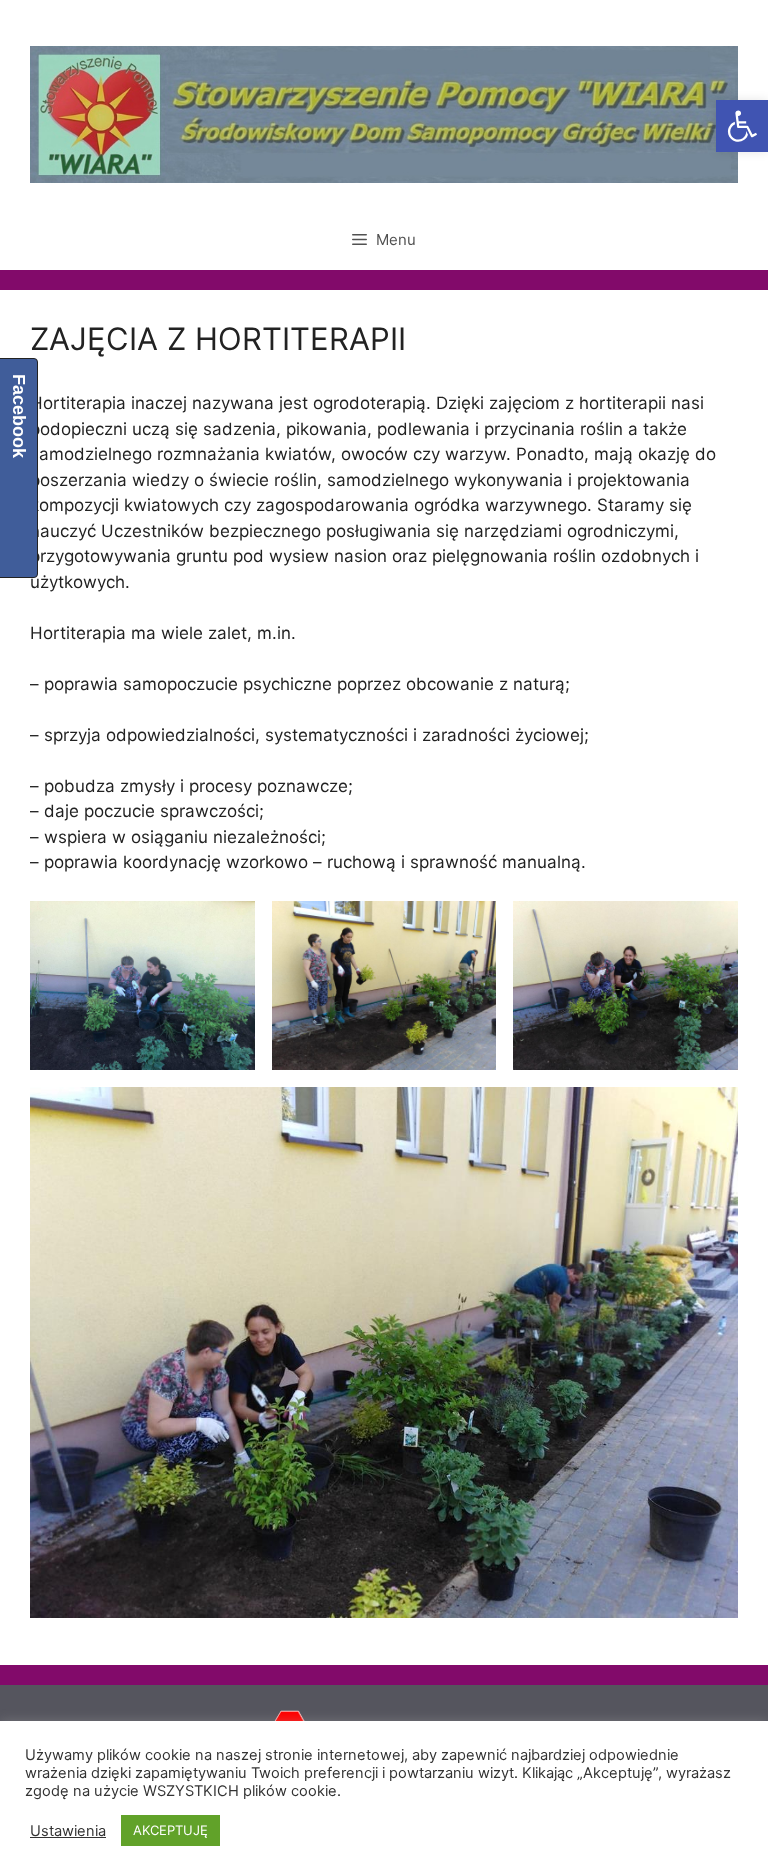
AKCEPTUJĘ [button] (170, 1830)
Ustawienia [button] (68, 1831)
